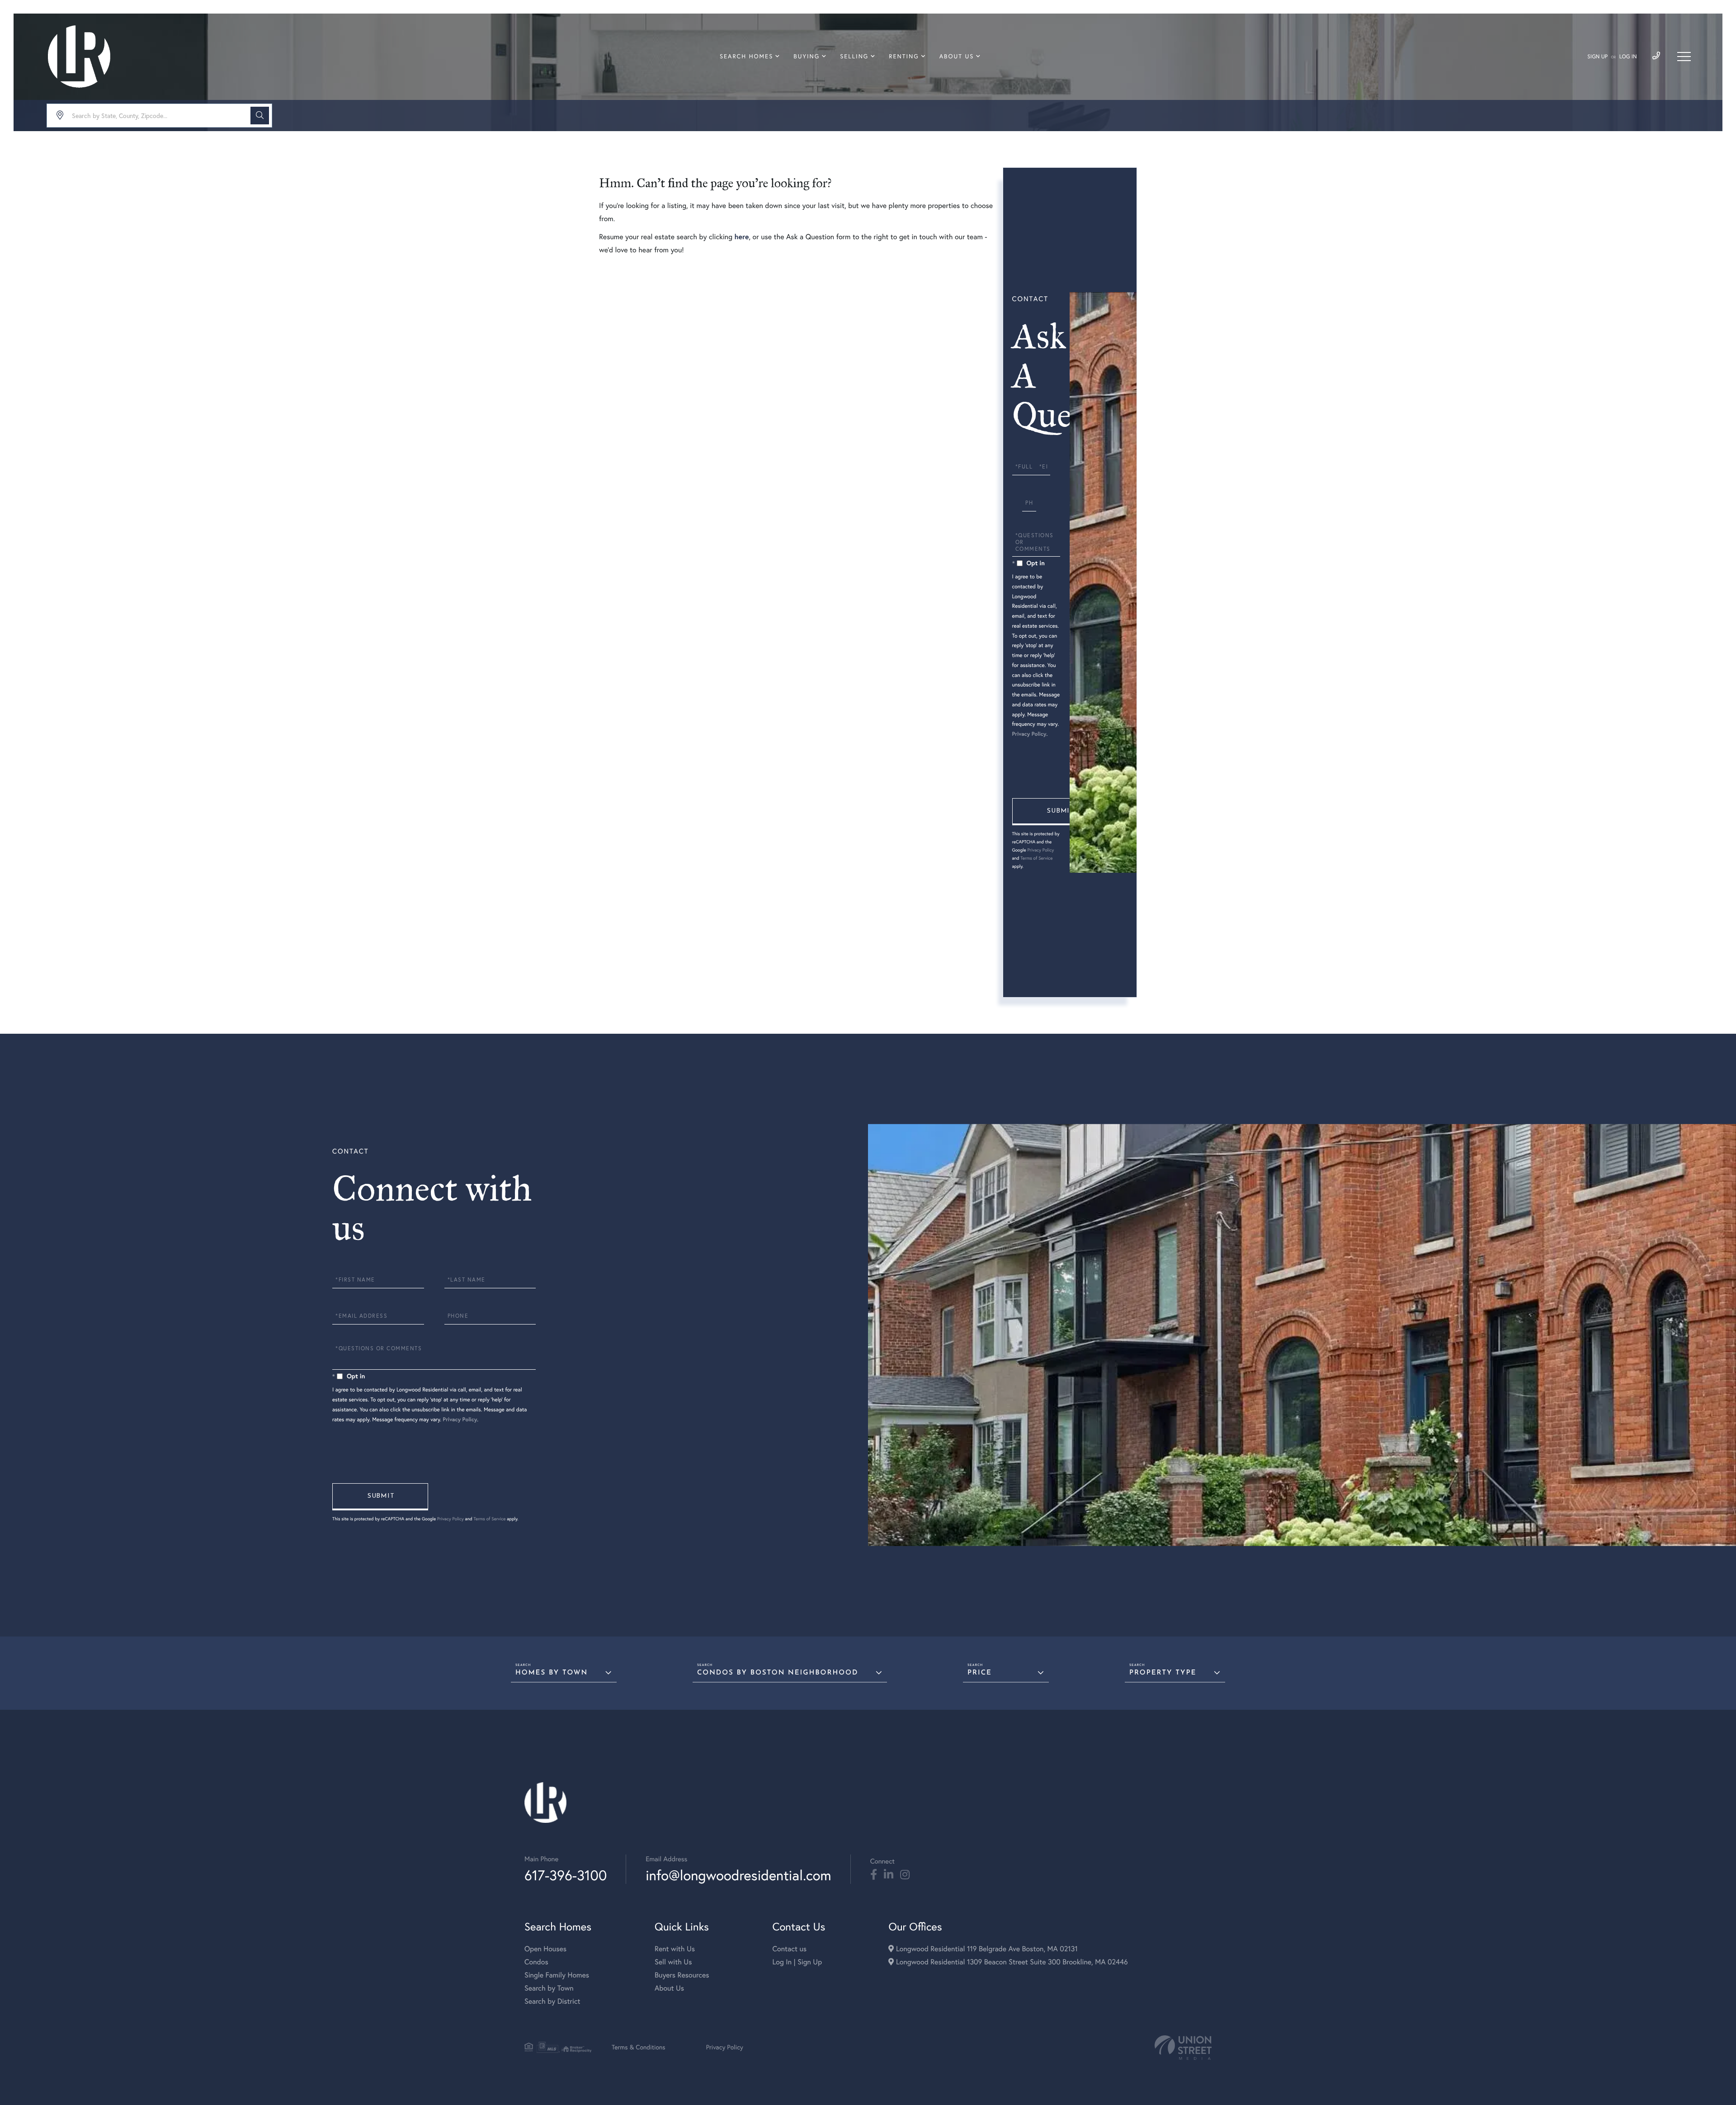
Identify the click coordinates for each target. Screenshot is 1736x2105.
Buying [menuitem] (807, 57)
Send (1060, 812)
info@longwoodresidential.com (738, 1875)
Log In (1628, 57)
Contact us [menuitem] (789, 1949)
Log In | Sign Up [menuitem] (797, 1962)
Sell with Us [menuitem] (673, 1962)
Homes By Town (552, 1673)
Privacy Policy (1029, 734)
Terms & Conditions (639, 2047)
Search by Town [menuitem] (549, 1988)
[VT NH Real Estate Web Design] (1183, 2048)
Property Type (1163, 1673)
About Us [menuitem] (957, 57)
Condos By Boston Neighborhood (778, 1673)
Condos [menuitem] (536, 1962)
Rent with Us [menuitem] (675, 1949)
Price (980, 1673)
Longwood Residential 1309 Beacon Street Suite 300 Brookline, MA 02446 (1011, 1962)
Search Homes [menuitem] (746, 57)
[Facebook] (874, 1875)
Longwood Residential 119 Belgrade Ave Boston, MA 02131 (986, 1949)
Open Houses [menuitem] (545, 1949)
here (741, 237)
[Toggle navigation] (1684, 57)
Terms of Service (1036, 858)
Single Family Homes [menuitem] (557, 1975)
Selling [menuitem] (854, 57)
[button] (260, 116)
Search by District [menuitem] (552, 2001)
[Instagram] (905, 1875)
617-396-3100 (566, 1875)
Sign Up (1597, 57)
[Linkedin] (889, 1875)
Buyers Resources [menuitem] (682, 1975)
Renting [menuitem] (904, 57)
